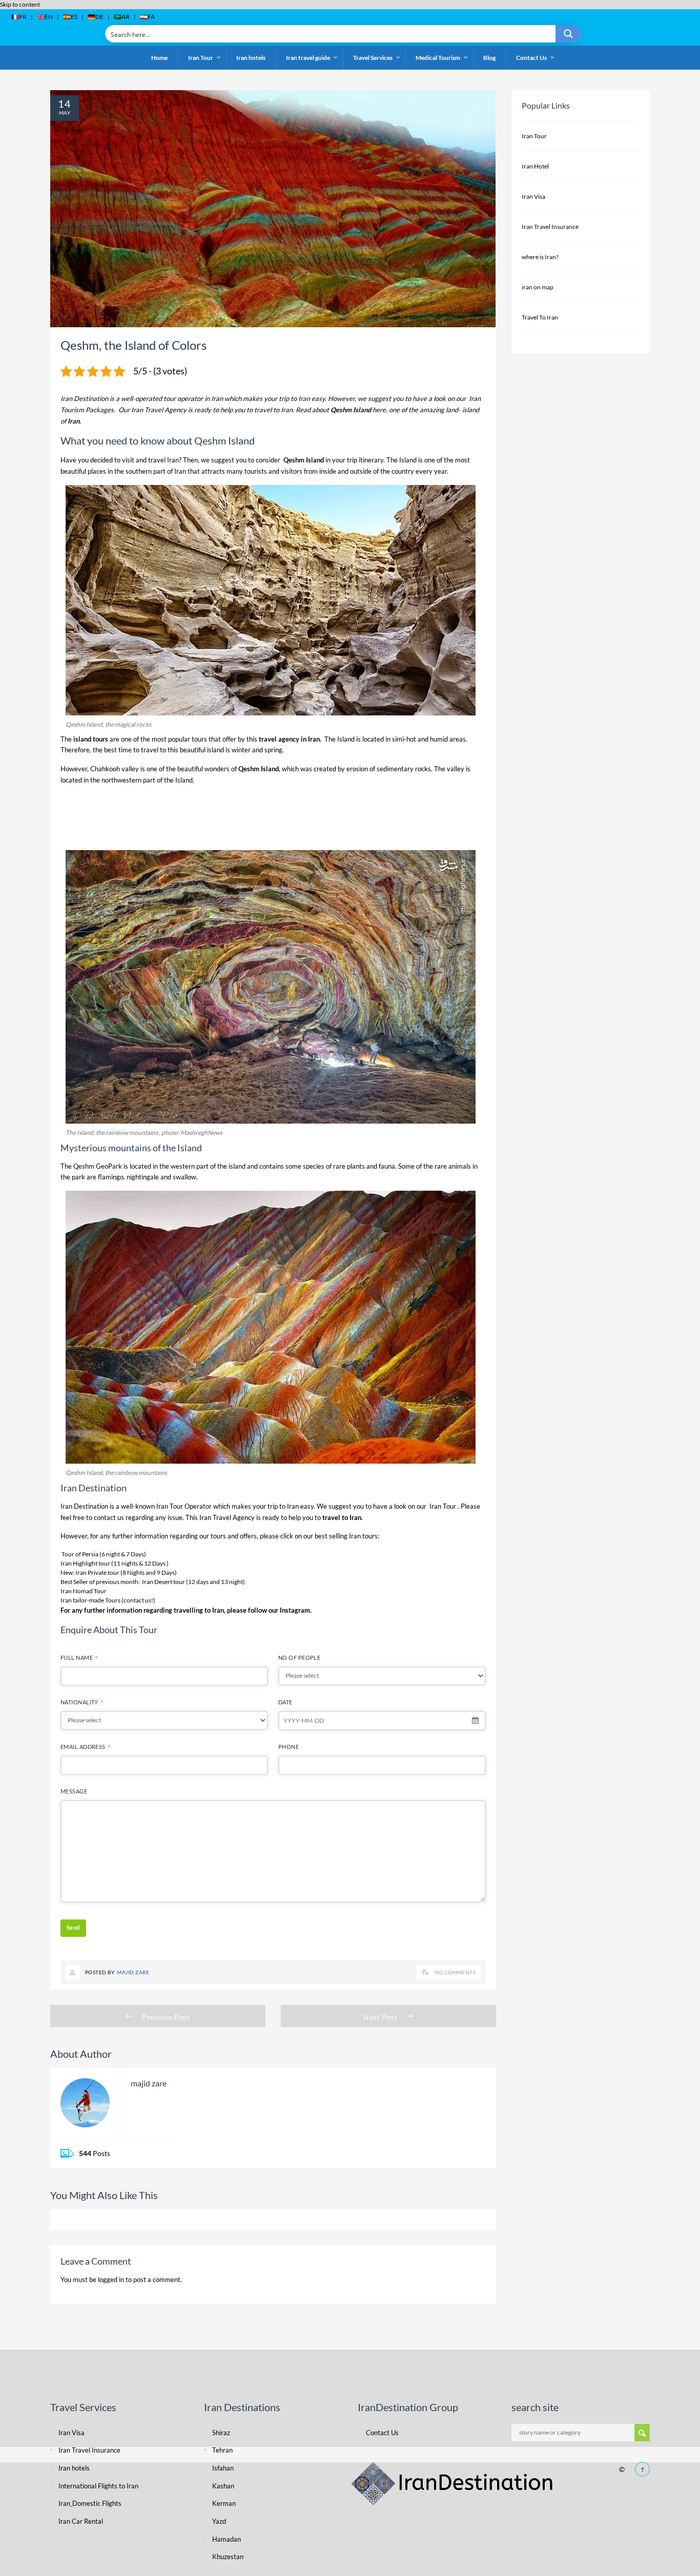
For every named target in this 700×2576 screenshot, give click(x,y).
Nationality (82, 1702)
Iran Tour (444, 1506)
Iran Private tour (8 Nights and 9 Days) (126, 1572)
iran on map (538, 287)
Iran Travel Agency (160, 410)
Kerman (224, 2503)
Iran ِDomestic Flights (90, 2503)
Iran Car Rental (81, 2521)
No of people (299, 1657)
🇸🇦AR (122, 17)
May (65, 113)
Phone (289, 1747)
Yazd (219, 2521)
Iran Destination (84, 398)
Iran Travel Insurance (550, 227)
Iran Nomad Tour (84, 1591)
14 (65, 103)
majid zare (133, 1972)
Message (74, 1791)
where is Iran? (540, 257)
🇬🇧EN (45, 17)
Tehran (222, 2450)
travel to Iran (273, 410)
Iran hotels (74, 2468)
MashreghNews (201, 1133)
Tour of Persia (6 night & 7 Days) (104, 1554)
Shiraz (221, 2433)
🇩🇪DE (96, 17)
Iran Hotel (535, 166)
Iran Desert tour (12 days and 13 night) (193, 1582)
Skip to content (20, 4)
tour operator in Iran (193, 398)
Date (285, 1702)
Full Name (79, 1657)
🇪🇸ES (70, 17)
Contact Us (382, 2433)
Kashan (223, 2486)
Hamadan (227, 2539)
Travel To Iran (540, 317)
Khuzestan (228, 2557)
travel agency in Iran (289, 739)
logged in (111, 2279)
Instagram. (296, 1610)
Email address (85, 1747)
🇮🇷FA (147, 17)
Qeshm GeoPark (98, 1166)
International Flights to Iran (98, 2486)
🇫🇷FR (19, 17)
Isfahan (223, 2468)
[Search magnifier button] (568, 34)
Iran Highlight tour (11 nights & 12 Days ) (115, 1563)
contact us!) (139, 1600)
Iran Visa (533, 196)
